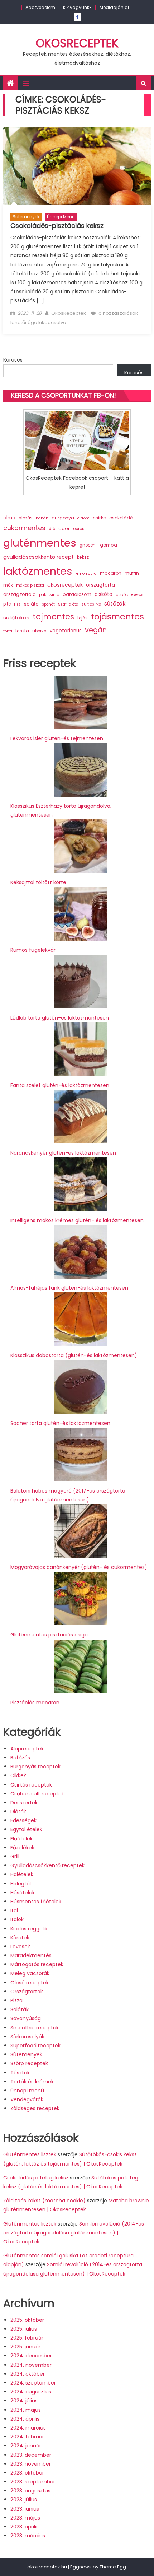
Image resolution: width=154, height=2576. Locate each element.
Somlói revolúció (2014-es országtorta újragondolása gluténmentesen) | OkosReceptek (74, 2233)
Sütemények (26, 217)
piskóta (104, 594)
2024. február (27, 2437)
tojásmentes (117, 616)
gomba (109, 545)
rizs (17, 604)
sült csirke (91, 604)
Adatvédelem (40, 7)
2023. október (27, 2473)
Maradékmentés (31, 1955)
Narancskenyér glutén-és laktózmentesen (63, 1153)
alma (9, 518)
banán (42, 518)
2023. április (25, 2527)
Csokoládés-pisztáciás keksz (57, 226)
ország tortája (20, 594)
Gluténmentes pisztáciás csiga (49, 1635)
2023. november (31, 2464)
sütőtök (115, 604)
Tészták (20, 2073)
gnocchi (88, 545)
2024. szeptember (33, 2383)
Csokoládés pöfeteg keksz (36, 2178)
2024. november (31, 2365)
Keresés (13, 360)
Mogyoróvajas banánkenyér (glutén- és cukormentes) (79, 1567)
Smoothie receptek (35, 2028)
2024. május (26, 2410)
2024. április (25, 2419)
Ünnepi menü (61, 217)
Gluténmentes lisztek (30, 2154)
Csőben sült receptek (37, 1794)
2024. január (26, 2446)
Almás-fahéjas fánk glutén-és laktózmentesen (69, 1288)
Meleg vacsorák (30, 1973)
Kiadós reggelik (29, 1929)
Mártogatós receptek (37, 1964)
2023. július (24, 2500)
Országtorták (27, 1992)
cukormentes (24, 528)
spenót (48, 604)
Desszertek (24, 1803)
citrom (83, 518)
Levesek (20, 1947)
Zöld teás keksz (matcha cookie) (44, 2201)
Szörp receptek (29, 2063)
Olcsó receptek (30, 1983)
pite (7, 604)
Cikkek (18, 1775)
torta (8, 631)
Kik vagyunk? (77, 7)
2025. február (27, 2338)
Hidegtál (21, 1884)
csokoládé (121, 518)
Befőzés (20, 1758)
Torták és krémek (32, 2082)
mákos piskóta (30, 585)
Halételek (22, 1874)
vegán (96, 630)
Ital (14, 1910)
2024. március (28, 2428)
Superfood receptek (35, 2046)
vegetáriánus (66, 631)
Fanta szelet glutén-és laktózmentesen (60, 1085)
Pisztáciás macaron (35, 1703)
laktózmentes (38, 571)
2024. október (28, 2374)
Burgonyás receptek (35, 1767)
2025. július (24, 2329)
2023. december (31, 2455)
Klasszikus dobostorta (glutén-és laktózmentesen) (74, 1355)
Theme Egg (113, 2567)
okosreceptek (65, 585)
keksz (83, 557)
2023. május (25, 2518)
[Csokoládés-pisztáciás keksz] (77, 166)
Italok (17, 1919)
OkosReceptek (77, 43)
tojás (83, 618)
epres (79, 529)
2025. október (27, 2320)
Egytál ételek (26, 1829)
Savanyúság (26, 2018)
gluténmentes (40, 543)
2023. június (25, 2509)
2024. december (31, 2356)
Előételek (21, 1839)
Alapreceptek (27, 1749)
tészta (22, 631)
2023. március (28, 2536)
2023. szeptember (33, 2482)
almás (26, 518)
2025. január (25, 2347)
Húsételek (23, 1893)
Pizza (16, 2000)
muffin (132, 573)
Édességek (23, 1820)
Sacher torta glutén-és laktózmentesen (60, 1423)
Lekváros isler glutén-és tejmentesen (57, 738)
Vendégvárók (27, 2099)
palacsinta (49, 595)
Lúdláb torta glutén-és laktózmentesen (60, 1018)
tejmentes (53, 617)
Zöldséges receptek (35, 2108)
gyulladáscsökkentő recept (38, 557)
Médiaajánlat (114, 7)
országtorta (100, 585)
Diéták (18, 1812)
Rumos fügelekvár (33, 950)
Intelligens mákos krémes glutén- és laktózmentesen (77, 1220)
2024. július (24, 2401)
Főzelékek (22, 1848)
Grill (15, 1857)
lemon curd (86, 574)
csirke (99, 518)
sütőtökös (16, 618)
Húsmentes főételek (36, 1902)
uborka (39, 631)
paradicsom (77, 594)
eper (64, 529)
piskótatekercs (129, 595)
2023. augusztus (30, 2491)
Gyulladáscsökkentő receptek (47, 1865)
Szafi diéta (68, 604)
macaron (111, 573)
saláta (31, 604)
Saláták (20, 2009)
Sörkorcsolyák (27, 2037)
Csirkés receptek (31, 1785)
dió (52, 529)
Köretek (20, 1938)
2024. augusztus (31, 2392)
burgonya (63, 518)
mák (8, 585)
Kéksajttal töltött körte (38, 882)
